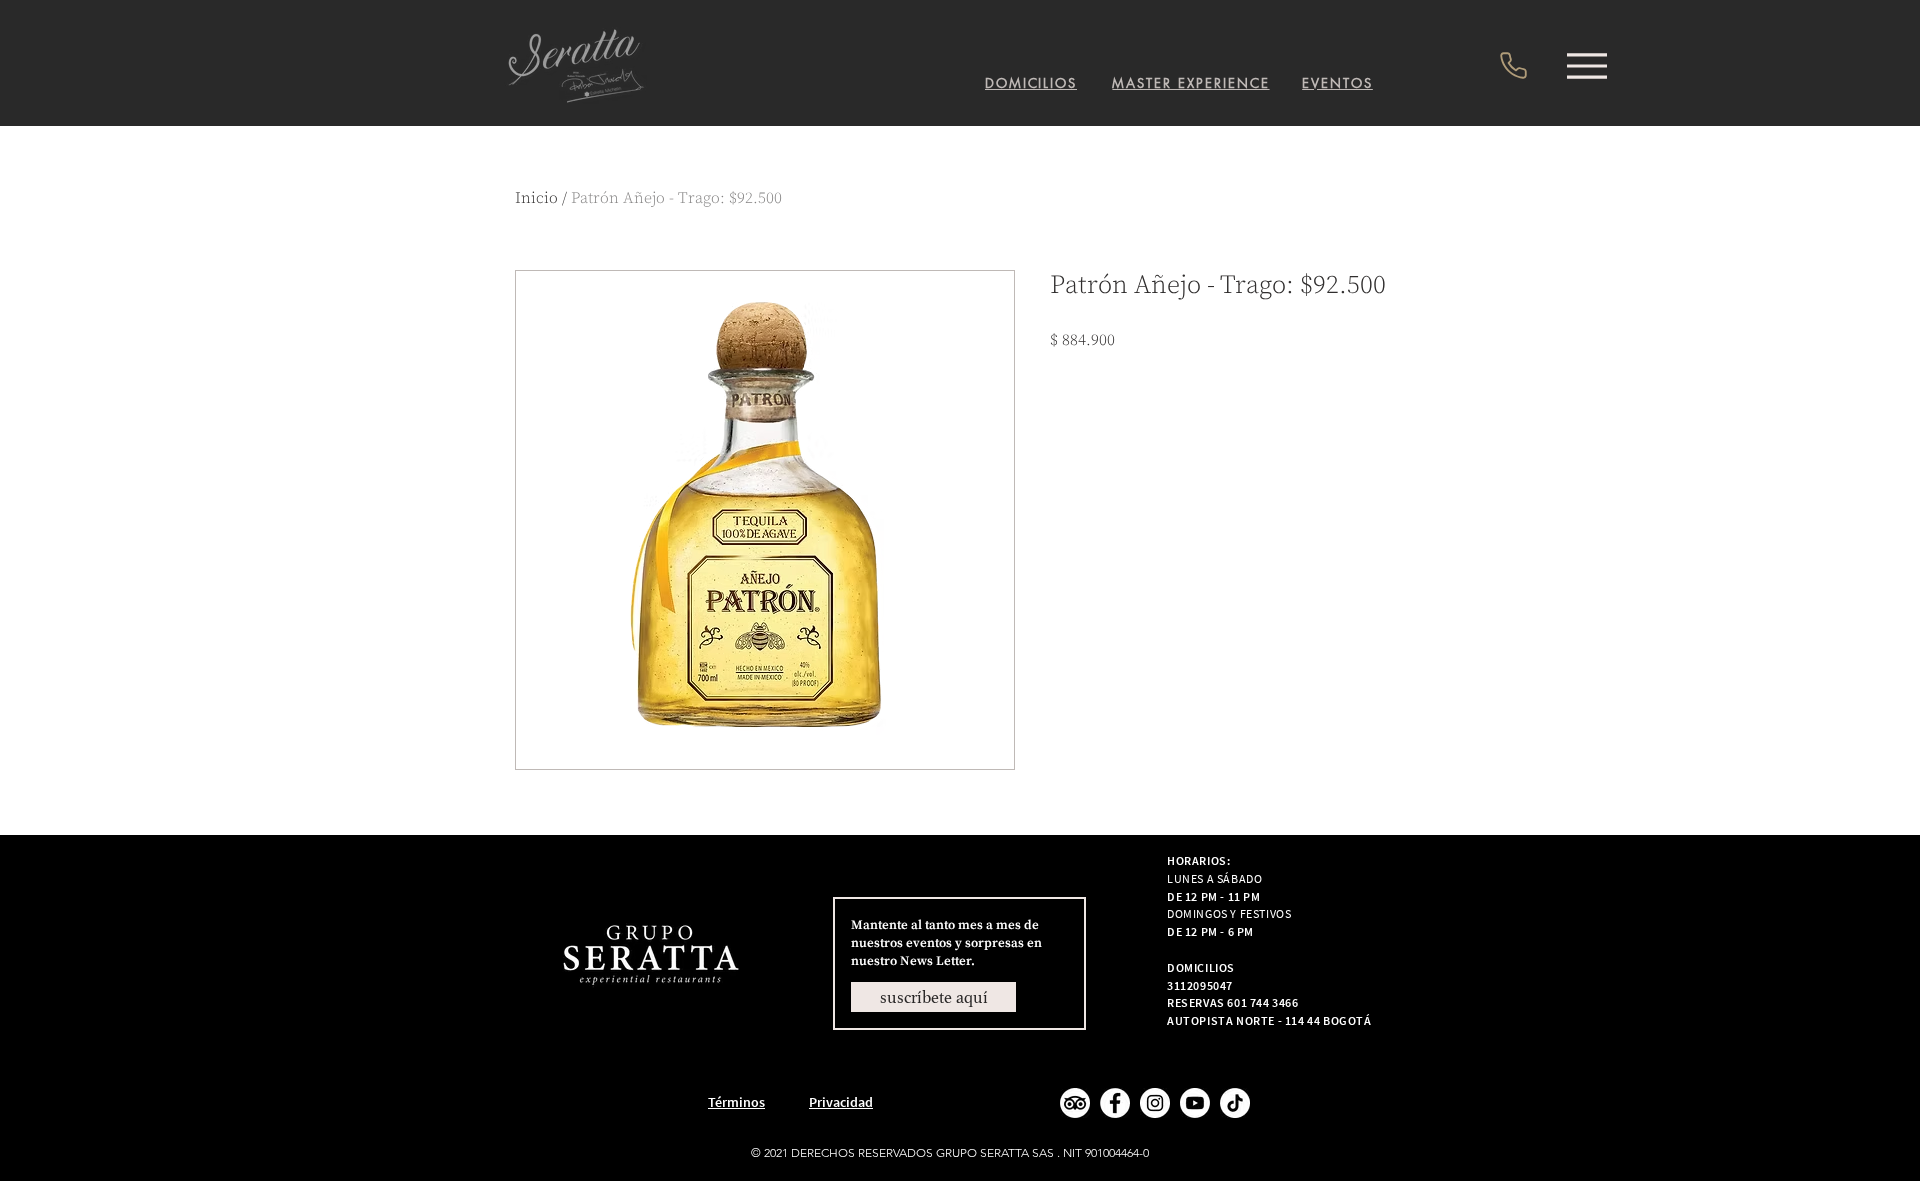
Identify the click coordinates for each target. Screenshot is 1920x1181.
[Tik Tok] (1235, 1103)
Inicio (536, 198)
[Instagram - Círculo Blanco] (1155, 1103)
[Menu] (1586, 65)
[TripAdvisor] (1075, 1103)
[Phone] (1513, 65)
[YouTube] (1195, 1103)
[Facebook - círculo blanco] (1115, 1103)
